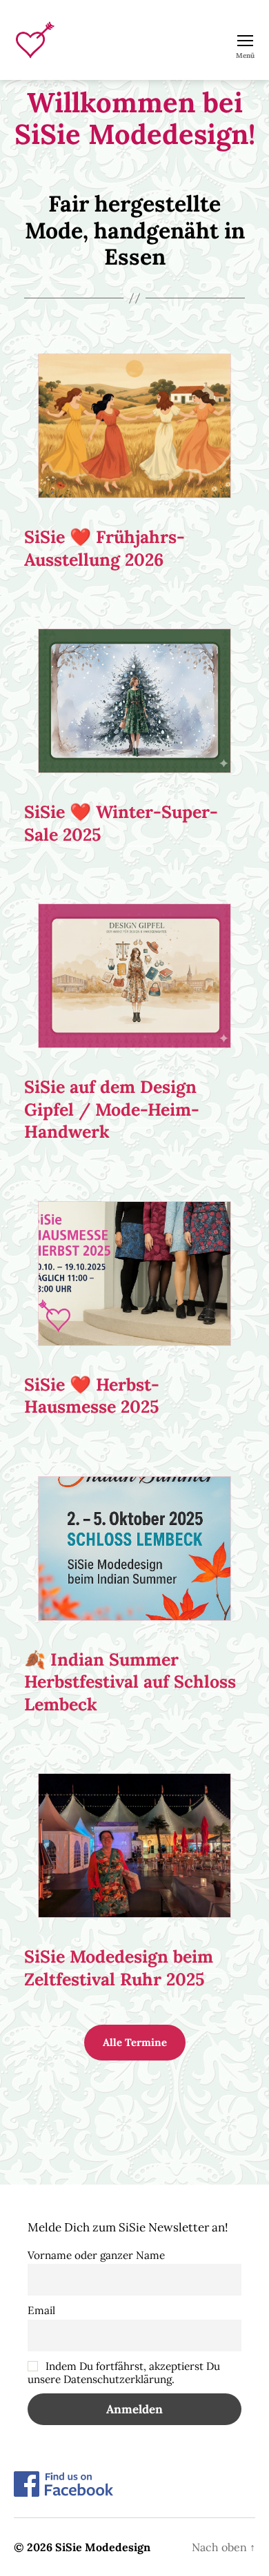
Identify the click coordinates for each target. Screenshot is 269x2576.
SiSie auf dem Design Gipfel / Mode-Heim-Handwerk (112, 1109)
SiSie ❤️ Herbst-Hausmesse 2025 (92, 1396)
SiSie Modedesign (103, 2547)
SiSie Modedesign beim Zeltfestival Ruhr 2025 (119, 1968)
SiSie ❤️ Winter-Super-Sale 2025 (121, 823)
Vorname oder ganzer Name (96, 2255)
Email (41, 2310)
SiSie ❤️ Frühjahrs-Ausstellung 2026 (104, 548)
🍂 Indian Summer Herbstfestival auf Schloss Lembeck (130, 1682)
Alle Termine (135, 2042)
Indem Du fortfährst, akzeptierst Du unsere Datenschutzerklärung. (124, 2373)
